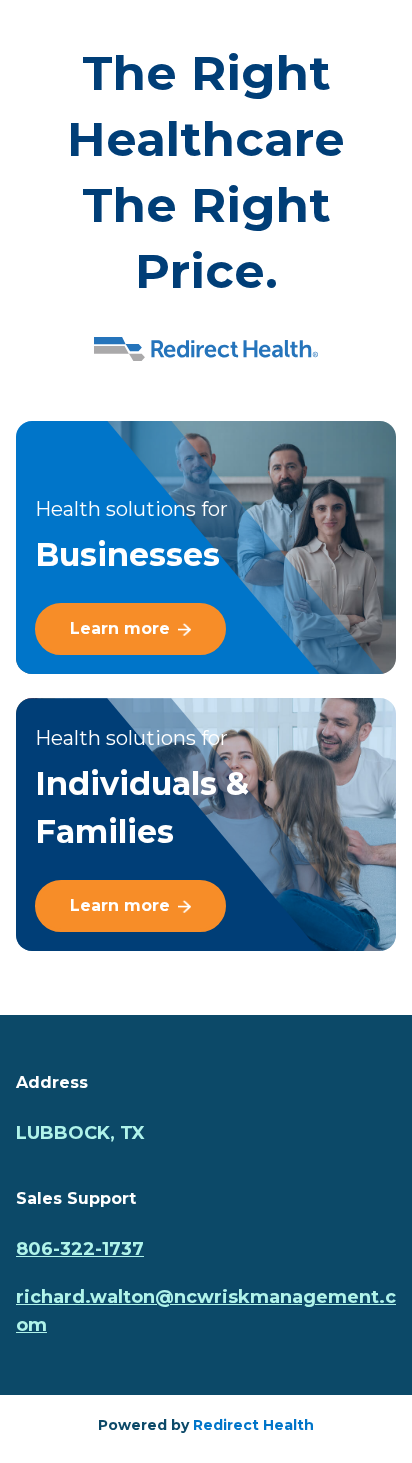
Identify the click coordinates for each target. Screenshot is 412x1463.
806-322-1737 (80, 1249)
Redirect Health (253, 1425)
